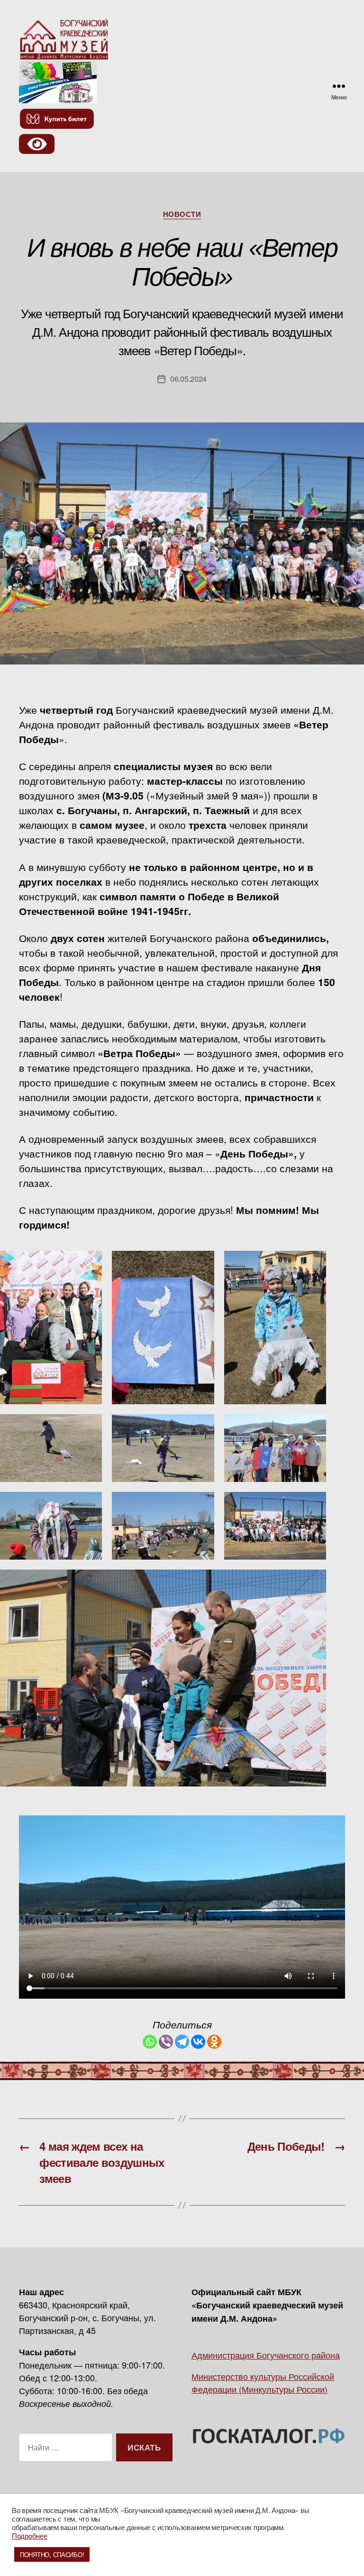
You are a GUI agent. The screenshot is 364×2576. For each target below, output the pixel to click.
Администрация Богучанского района (266, 2355)
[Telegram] (182, 2042)
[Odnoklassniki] (214, 2042)
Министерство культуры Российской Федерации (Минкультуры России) (263, 2383)
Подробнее (30, 2536)
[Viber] (166, 2042)
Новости (182, 215)
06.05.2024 (188, 379)
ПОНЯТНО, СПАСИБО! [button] (52, 2554)
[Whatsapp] (150, 2042)
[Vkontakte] (198, 2042)
